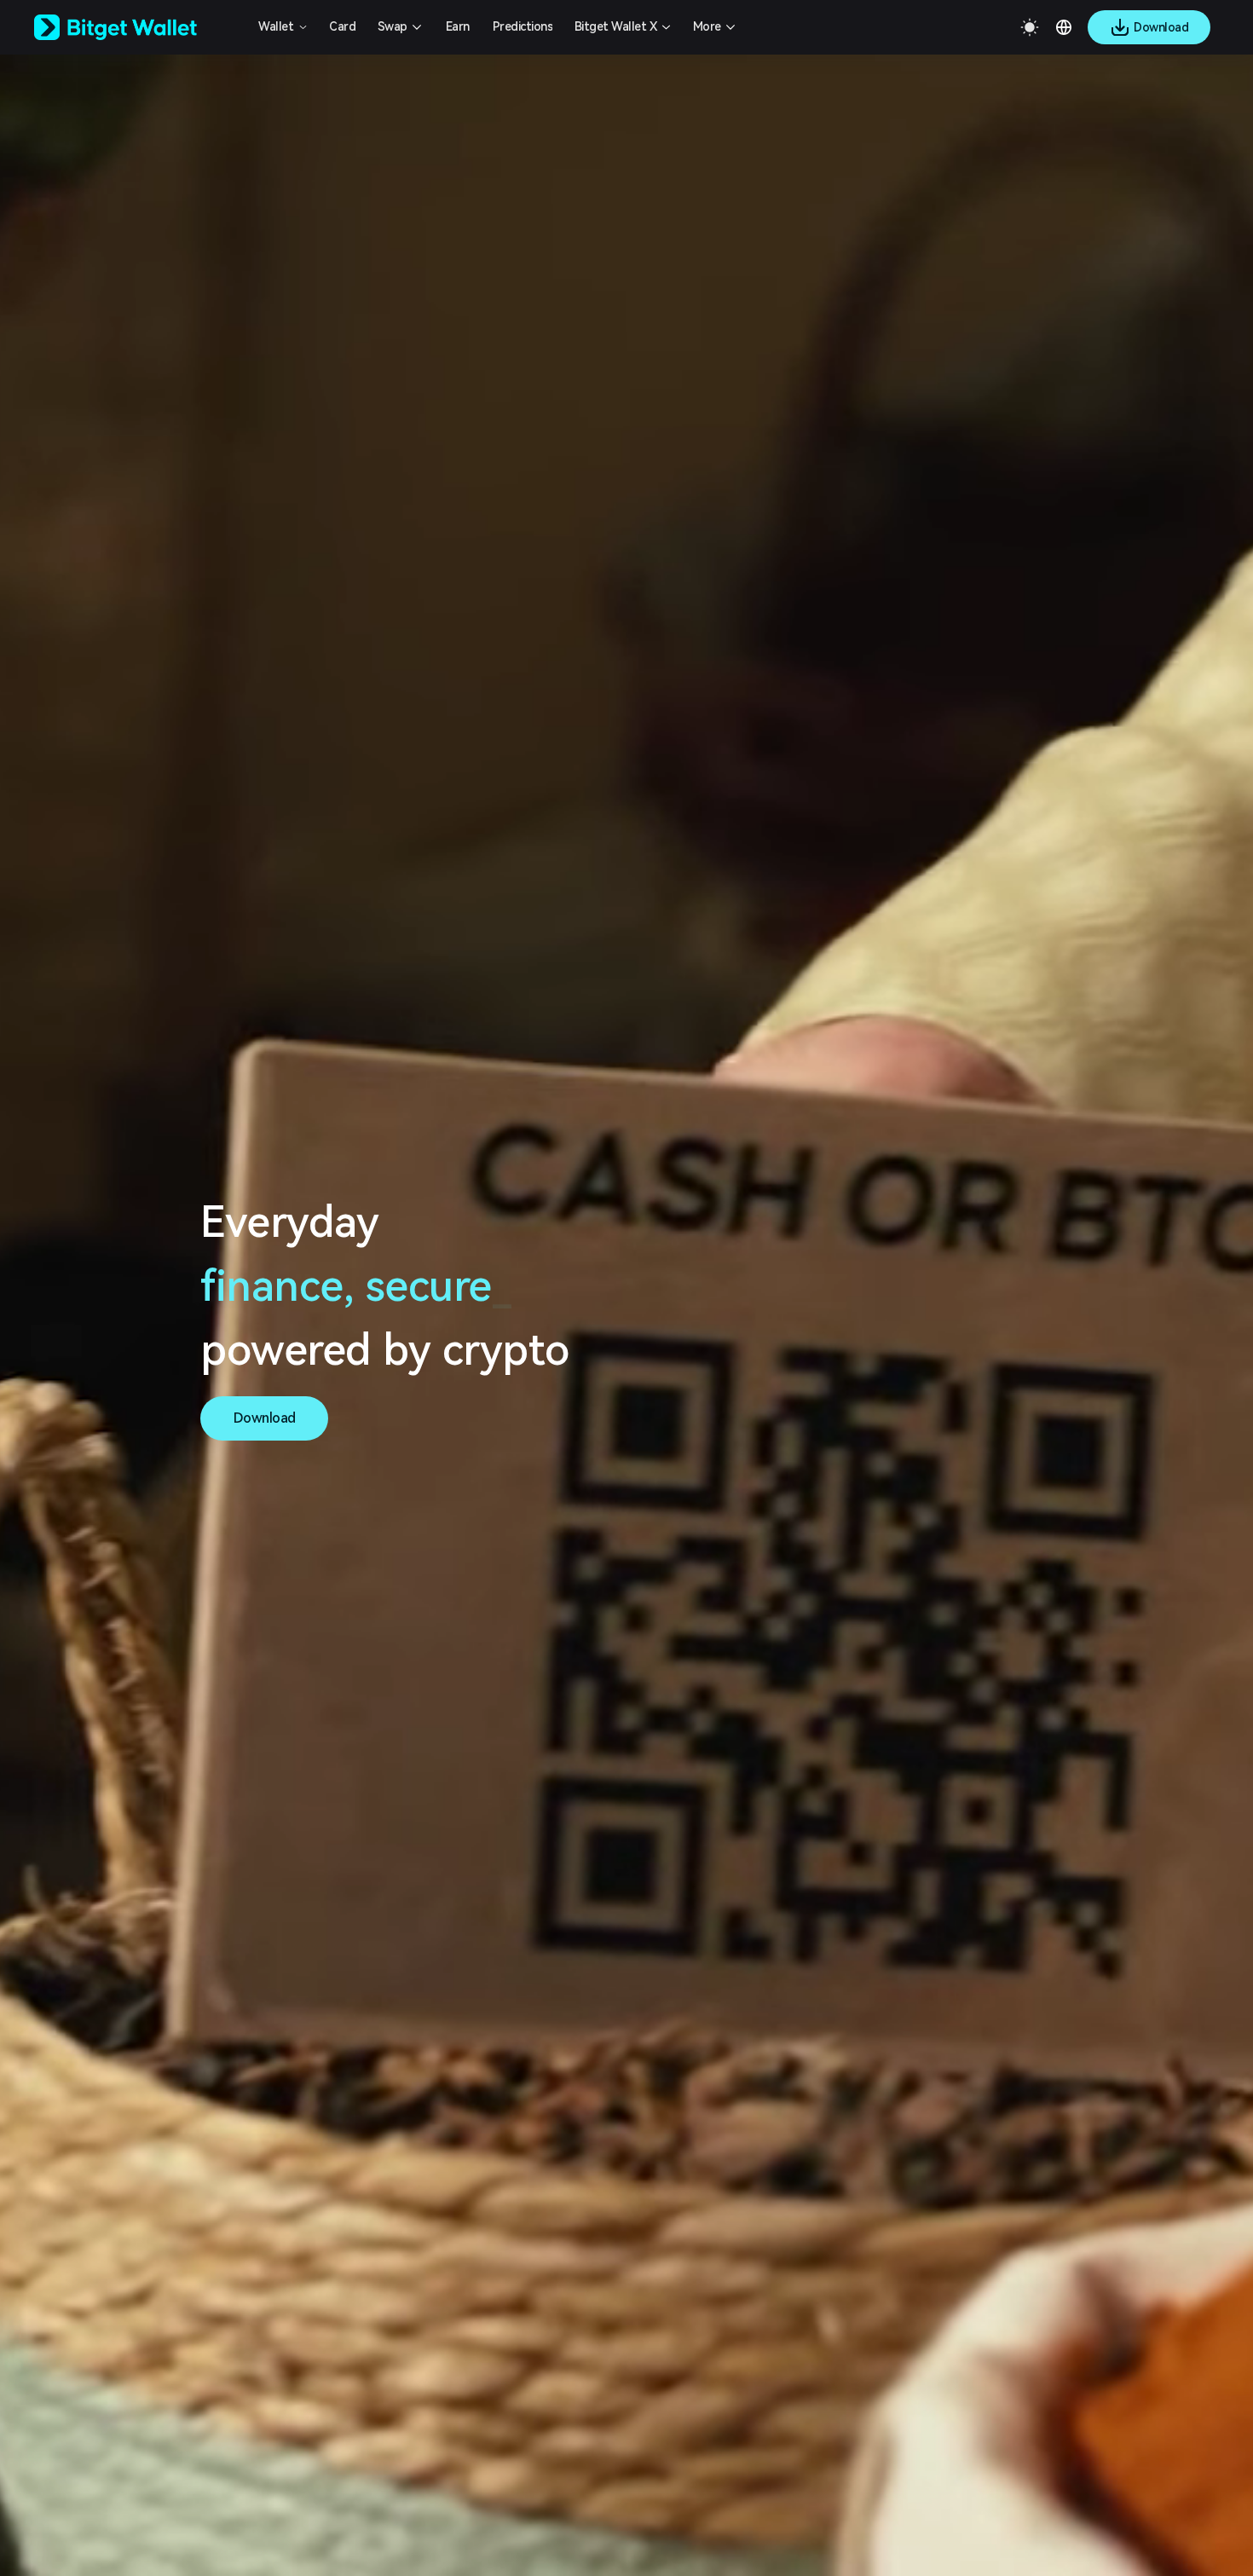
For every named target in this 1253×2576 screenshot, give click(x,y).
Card (342, 26)
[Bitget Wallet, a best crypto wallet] (137, 27)
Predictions (523, 26)
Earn (458, 26)
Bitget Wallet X (616, 26)
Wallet (276, 26)
